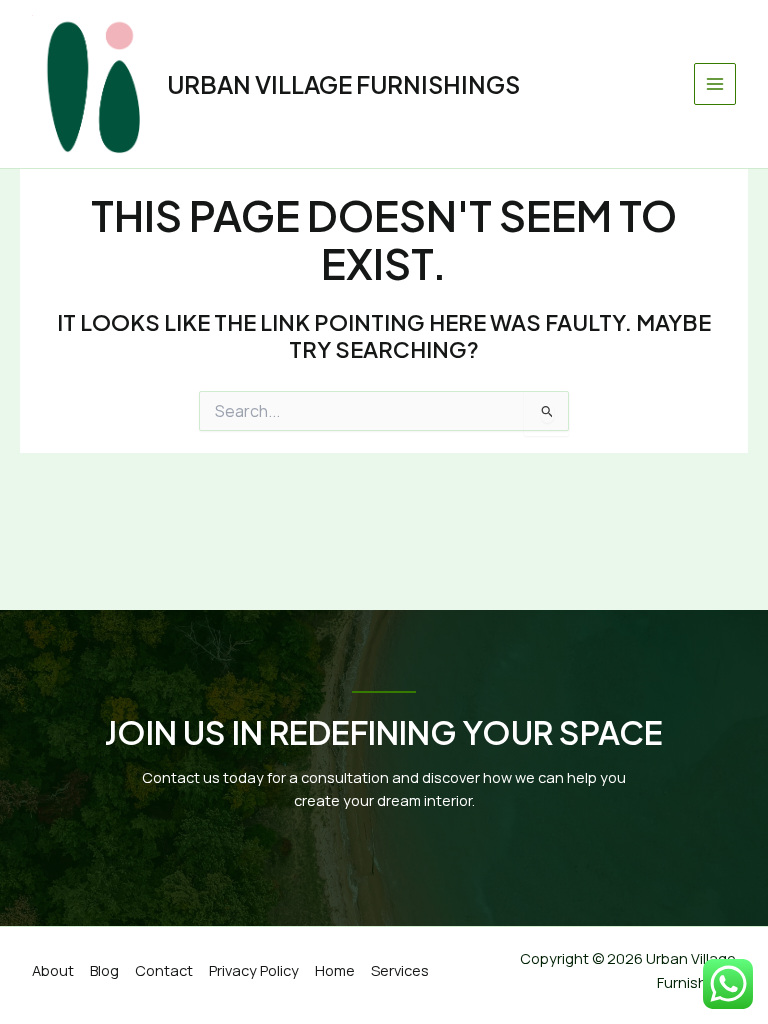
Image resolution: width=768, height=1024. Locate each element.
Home (335, 970)
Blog (104, 970)
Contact (164, 970)
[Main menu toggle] (715, 84)
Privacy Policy (254, 970)
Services (400, 970)
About (53, 970)
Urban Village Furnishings (343, 84)
